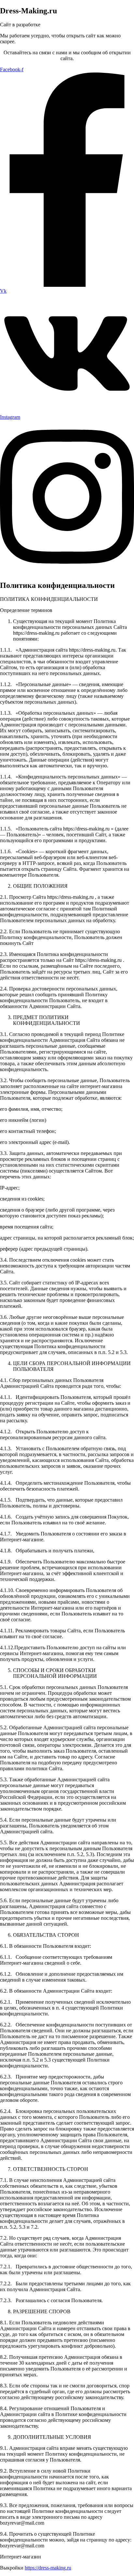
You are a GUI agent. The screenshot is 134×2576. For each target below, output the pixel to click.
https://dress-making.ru (48, 2568)
